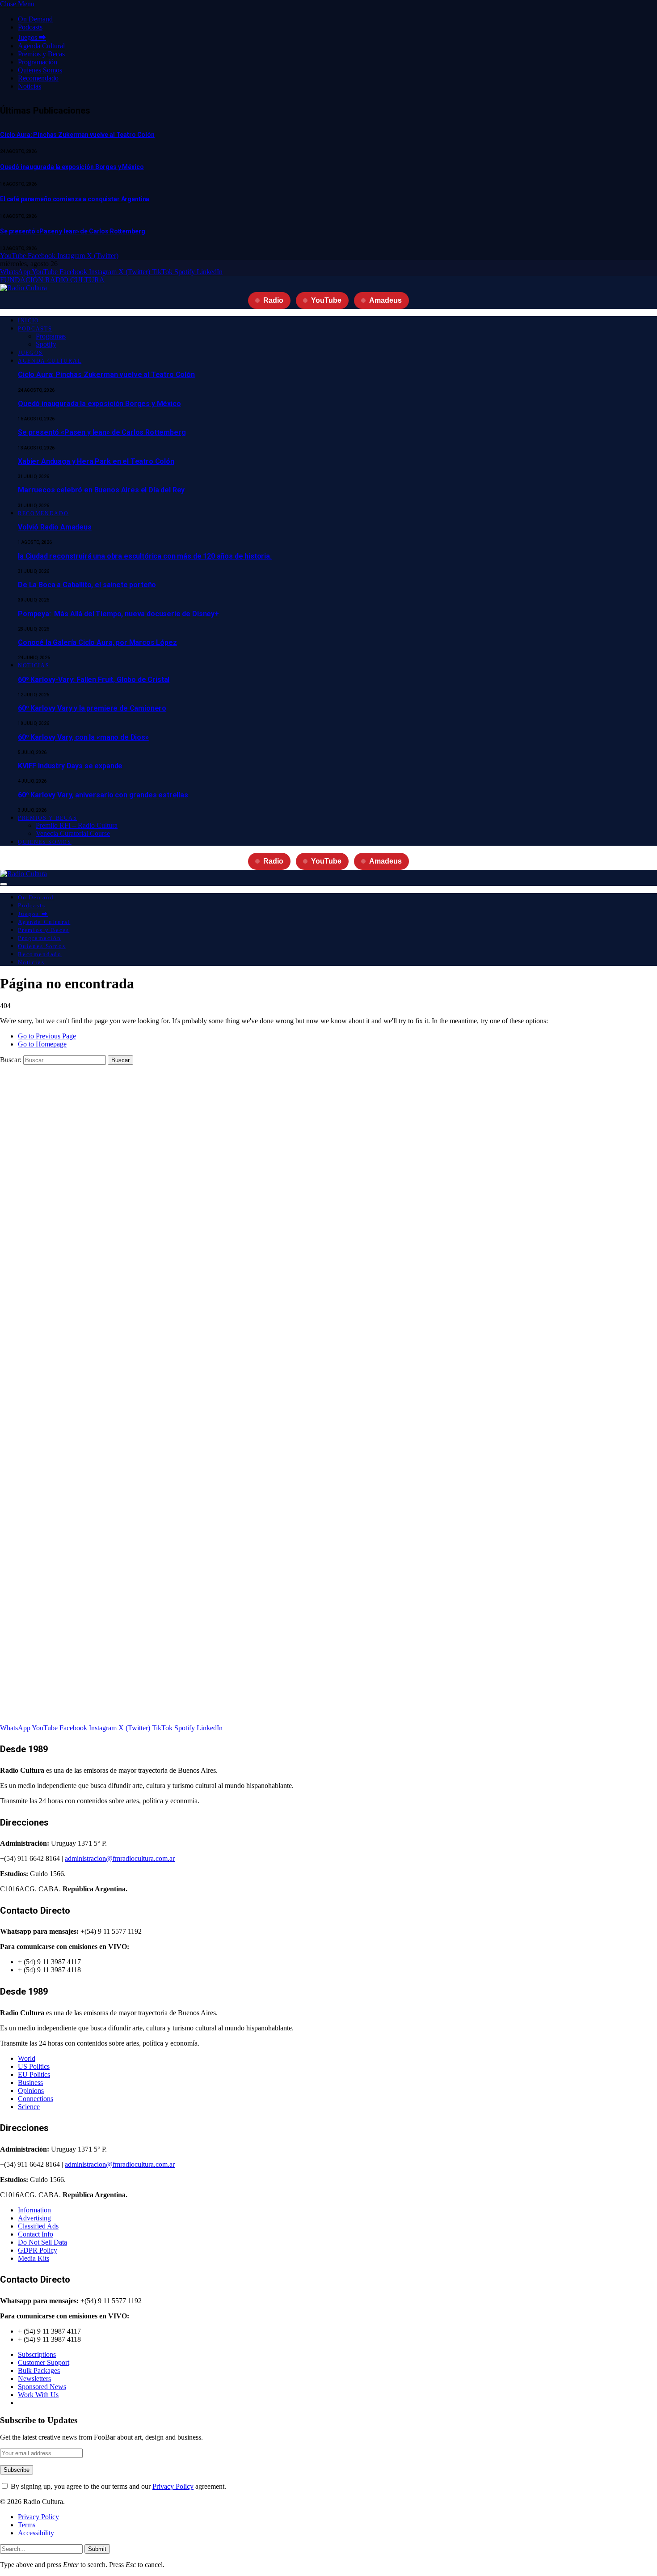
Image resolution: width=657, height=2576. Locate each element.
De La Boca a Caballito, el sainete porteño (87, 585)
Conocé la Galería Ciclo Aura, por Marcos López (97, 642)
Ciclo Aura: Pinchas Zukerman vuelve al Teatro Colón (77, 135)
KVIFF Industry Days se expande (70, 766)
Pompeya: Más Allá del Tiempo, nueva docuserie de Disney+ (118, 614)
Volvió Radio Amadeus (55, 527)
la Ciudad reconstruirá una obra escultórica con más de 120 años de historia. (145, 556)
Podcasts (30, 27)
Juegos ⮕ (32, 37)
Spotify (46, 344)
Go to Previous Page (47, 1036)
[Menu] (4, 884)
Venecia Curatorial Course (73, 833)
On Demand (35, 19)
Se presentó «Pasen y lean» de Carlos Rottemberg (72, 231)
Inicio (29, 321)
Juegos (30, 353)
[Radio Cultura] (23, 288)
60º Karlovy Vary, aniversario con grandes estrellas (103, 795)
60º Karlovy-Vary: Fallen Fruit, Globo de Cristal (94, 680)
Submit (97, 2549)
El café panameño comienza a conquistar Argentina (75, 199)
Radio (273, 300)
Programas (51, 336)
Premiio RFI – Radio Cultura (77, 825)
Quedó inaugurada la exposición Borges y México (72, 167)
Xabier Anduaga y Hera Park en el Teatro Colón (96, 461)
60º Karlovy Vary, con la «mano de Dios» (83, 737)
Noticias (29, 86)
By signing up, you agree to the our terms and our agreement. (118, 2486)
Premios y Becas (41, 54)
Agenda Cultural (41, 46)
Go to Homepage (42, 1044)
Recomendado (38, 78)
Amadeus (385, 300)
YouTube (326, 300)
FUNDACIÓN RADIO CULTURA (52, 280)
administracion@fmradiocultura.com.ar (120, 1858)
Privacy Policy (173, 2486)
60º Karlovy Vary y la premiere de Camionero (92, 708)
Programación (38, 62)
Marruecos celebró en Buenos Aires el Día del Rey (101, 490)
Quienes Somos (40, 70)
